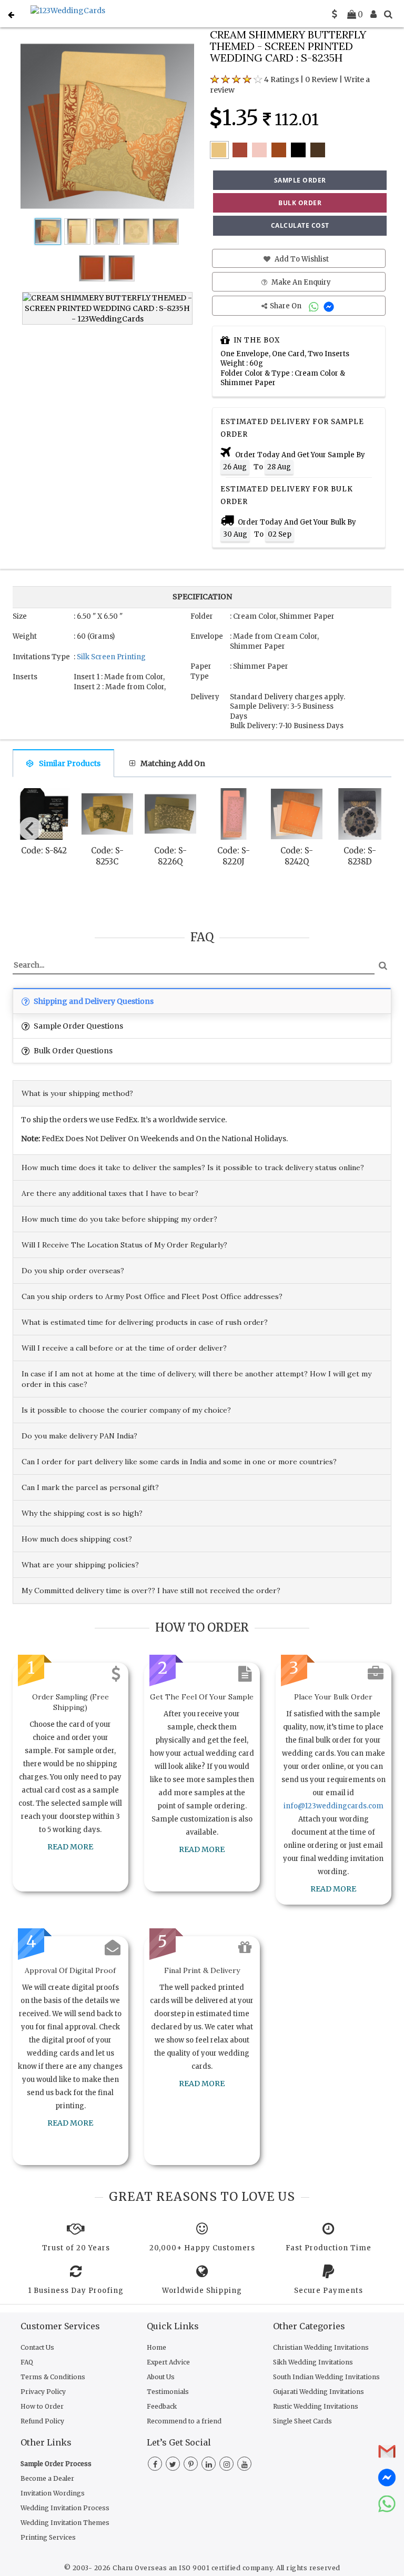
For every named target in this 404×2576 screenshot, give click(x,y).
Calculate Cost (300, 225)
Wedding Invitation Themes (65, 2523)
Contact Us (37, 2347)
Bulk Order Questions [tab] (72, 1051)
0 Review (321, 79)
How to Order (42, 2406)
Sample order (300, 180)
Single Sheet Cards (302, 2421)
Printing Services (48, 2537)
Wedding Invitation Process (65, 2508)
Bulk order (300, 203)
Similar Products (70, 763)
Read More (70, 1847)
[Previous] (31, 829)
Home (156, 2347)
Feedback (162, 2406)
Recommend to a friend (184, 2421)
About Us (161, 2377)
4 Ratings (281, 79)
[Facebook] (155, 2464)
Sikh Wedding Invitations (313, 2362)
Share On (286, 306)
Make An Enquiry (300, 282)
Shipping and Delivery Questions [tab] (93, 1001)
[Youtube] (244, 2464)
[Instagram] (226, 2464)
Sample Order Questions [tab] (78, 1026)
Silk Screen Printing (111, 657)
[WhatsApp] (315, 306)
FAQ (27, 2362)
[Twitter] (173, 2464)
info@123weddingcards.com (334, 1806)
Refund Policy (42, 2421)
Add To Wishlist (301, 259)
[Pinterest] (191, 2464)
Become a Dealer (47, 2478)
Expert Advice (168, 2362)
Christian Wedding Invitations (321, 2347)
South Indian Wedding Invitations (326, 2377)
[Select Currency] (335, 14)
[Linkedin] (209, 2464)
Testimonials (168, 2392)
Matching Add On (173, 763)
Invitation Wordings (53, 2493)
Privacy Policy (43, 2392)
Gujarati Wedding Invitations (319, 2392)
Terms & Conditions (53, 2377)
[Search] (388, 14)
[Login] (373, 14)
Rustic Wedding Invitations (316, 2406)
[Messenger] (330, 306)
